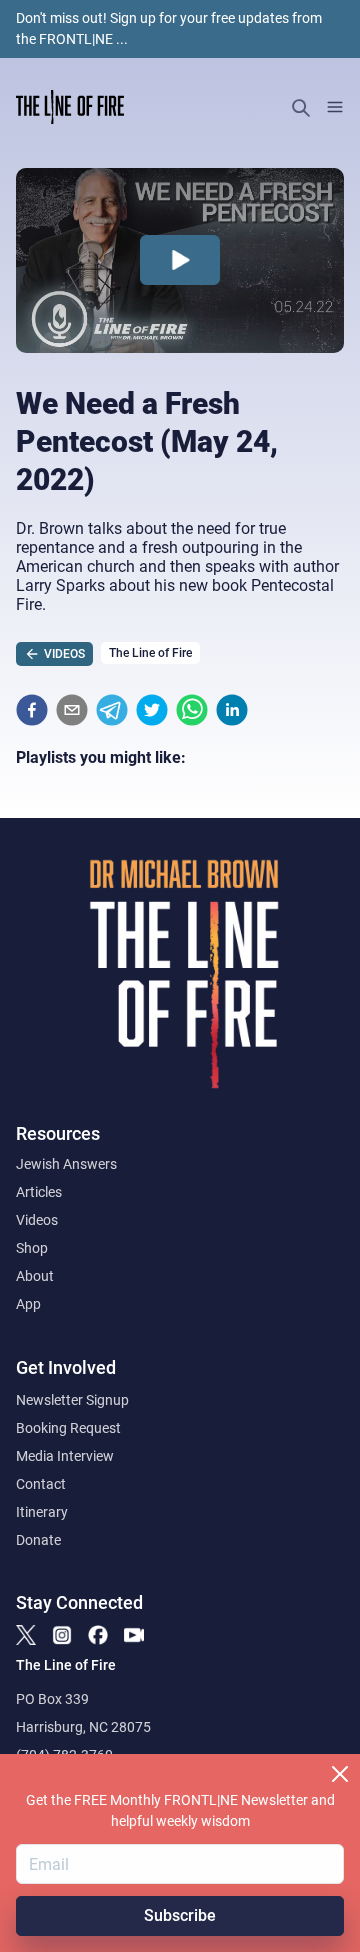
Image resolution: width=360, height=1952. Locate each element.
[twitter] (152, 710)
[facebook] (32, 710)
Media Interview (65, 1456)
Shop (32, 1248)
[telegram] (112, 710)
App (28, 1304)
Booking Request (68, 1428)
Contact (41, 1484)
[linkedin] (232, 710)
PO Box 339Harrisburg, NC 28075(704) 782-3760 (83, 1727)
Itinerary (42, 1512)
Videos (37, 1220)
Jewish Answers (66, 1164)
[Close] (340, 1774)
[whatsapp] (192, 710)
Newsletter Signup (72, 1400)
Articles (39, 1192)
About (35, 1276)
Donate (38, 1540)
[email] (72, 710)
